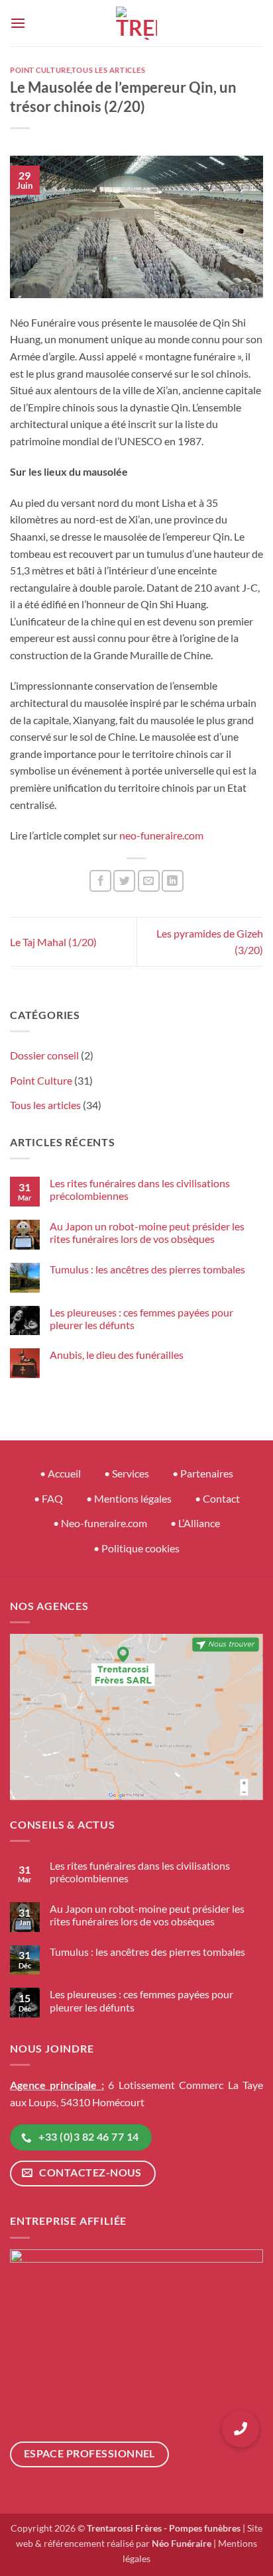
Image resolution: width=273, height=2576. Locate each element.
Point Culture (40, 70)
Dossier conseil (44, 1055)
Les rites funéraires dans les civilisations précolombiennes (140, 1189)
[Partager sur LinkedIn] (173, 881)
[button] (18, 23)
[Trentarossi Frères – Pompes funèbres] (136, 23)
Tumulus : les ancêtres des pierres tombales (147, 1269)
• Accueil (60, 1473)
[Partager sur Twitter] (124, 881)
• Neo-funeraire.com (100, 1523)
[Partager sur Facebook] (100, 881)
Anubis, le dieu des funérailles (117, 1355)
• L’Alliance (195, 1523)
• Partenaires (203, 1473)
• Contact (217, 1498)
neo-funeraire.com (161, 835)
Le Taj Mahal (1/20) (53, 942)
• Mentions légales (129, 1498)
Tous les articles (109, 70)
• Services (127, 1473)
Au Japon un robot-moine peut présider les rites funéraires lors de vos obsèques (147, 1232)
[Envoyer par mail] (149, 881)
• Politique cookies (136, 1548)
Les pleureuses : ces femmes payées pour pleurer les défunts (141, 1318)
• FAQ (48, 1498)
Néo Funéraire (182, 2543)
